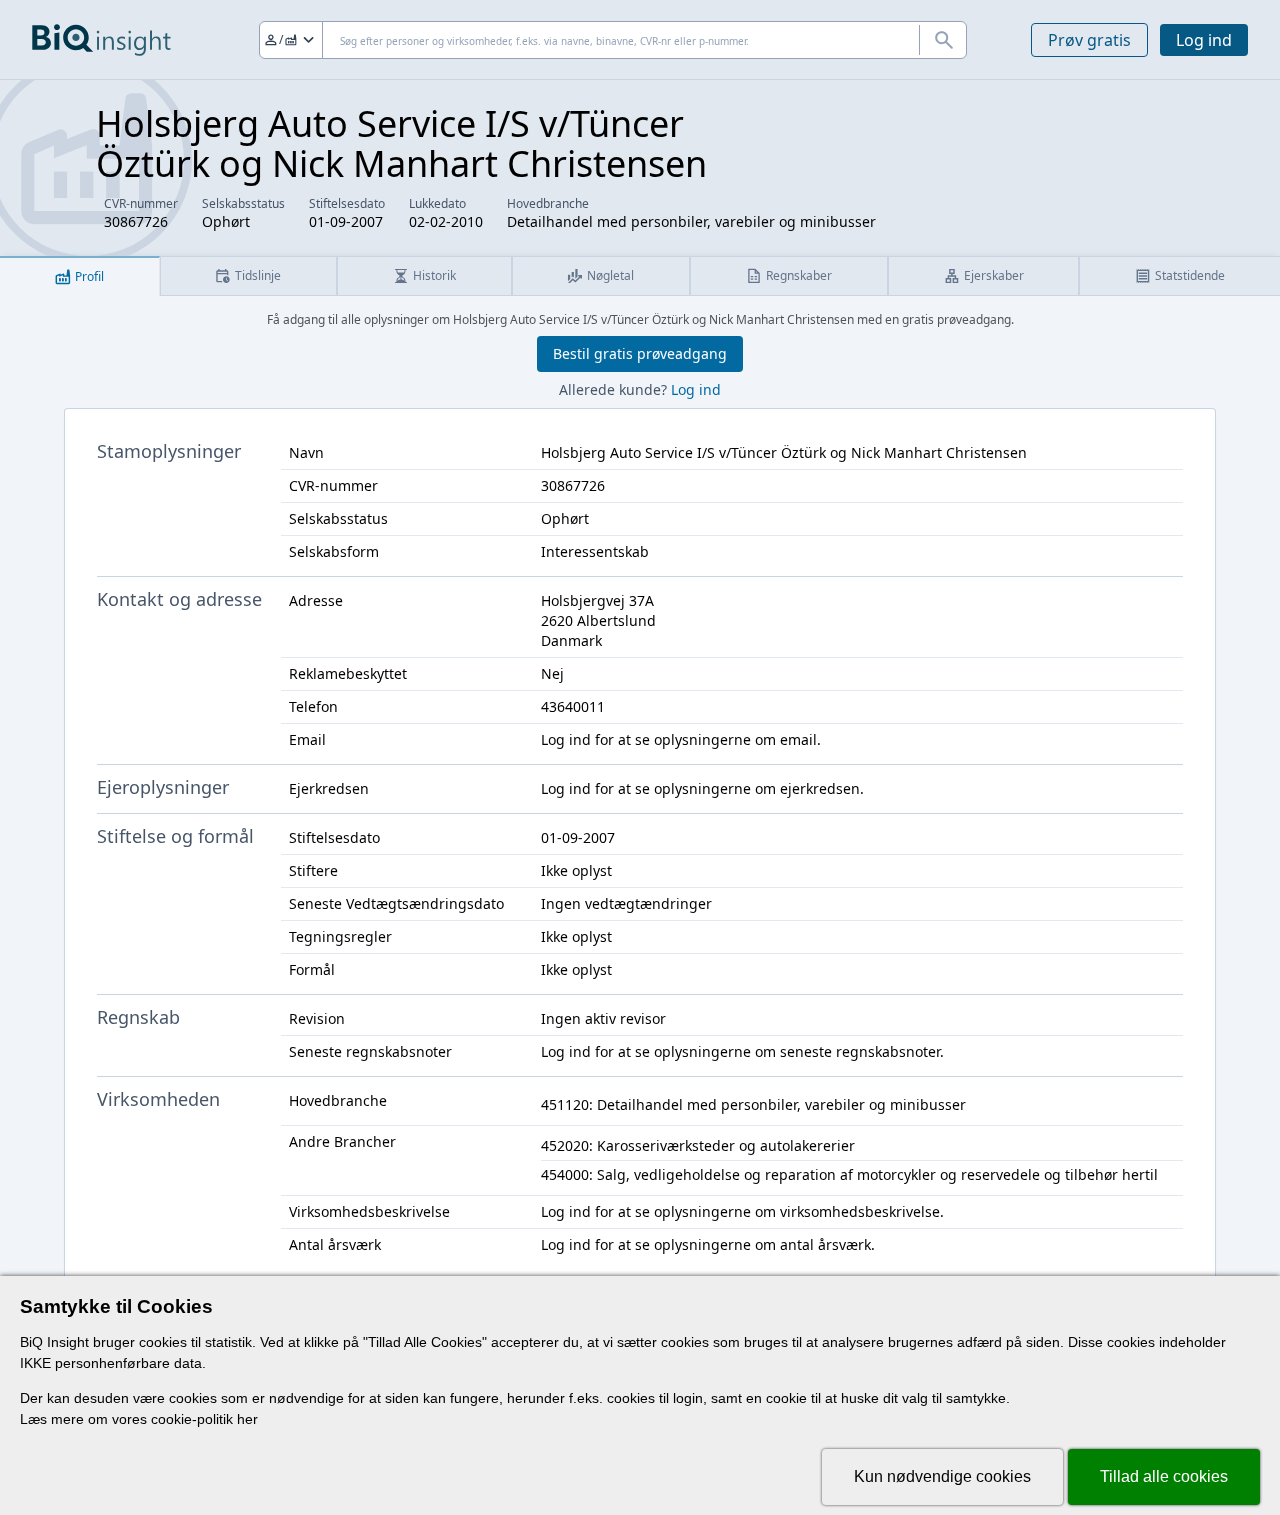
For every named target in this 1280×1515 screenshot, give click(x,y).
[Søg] (943, 40)
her (247, 1419)
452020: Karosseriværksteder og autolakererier (698, 1145)
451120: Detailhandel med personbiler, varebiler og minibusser (753, 1104)
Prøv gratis (1089, 40)
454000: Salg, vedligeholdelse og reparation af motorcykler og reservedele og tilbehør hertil (849, 1174)
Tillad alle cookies (1164, 1476)
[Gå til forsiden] (101, 40)
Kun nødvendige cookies (942, 1476)
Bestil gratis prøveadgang (640, 353)
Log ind (1204, 40)
